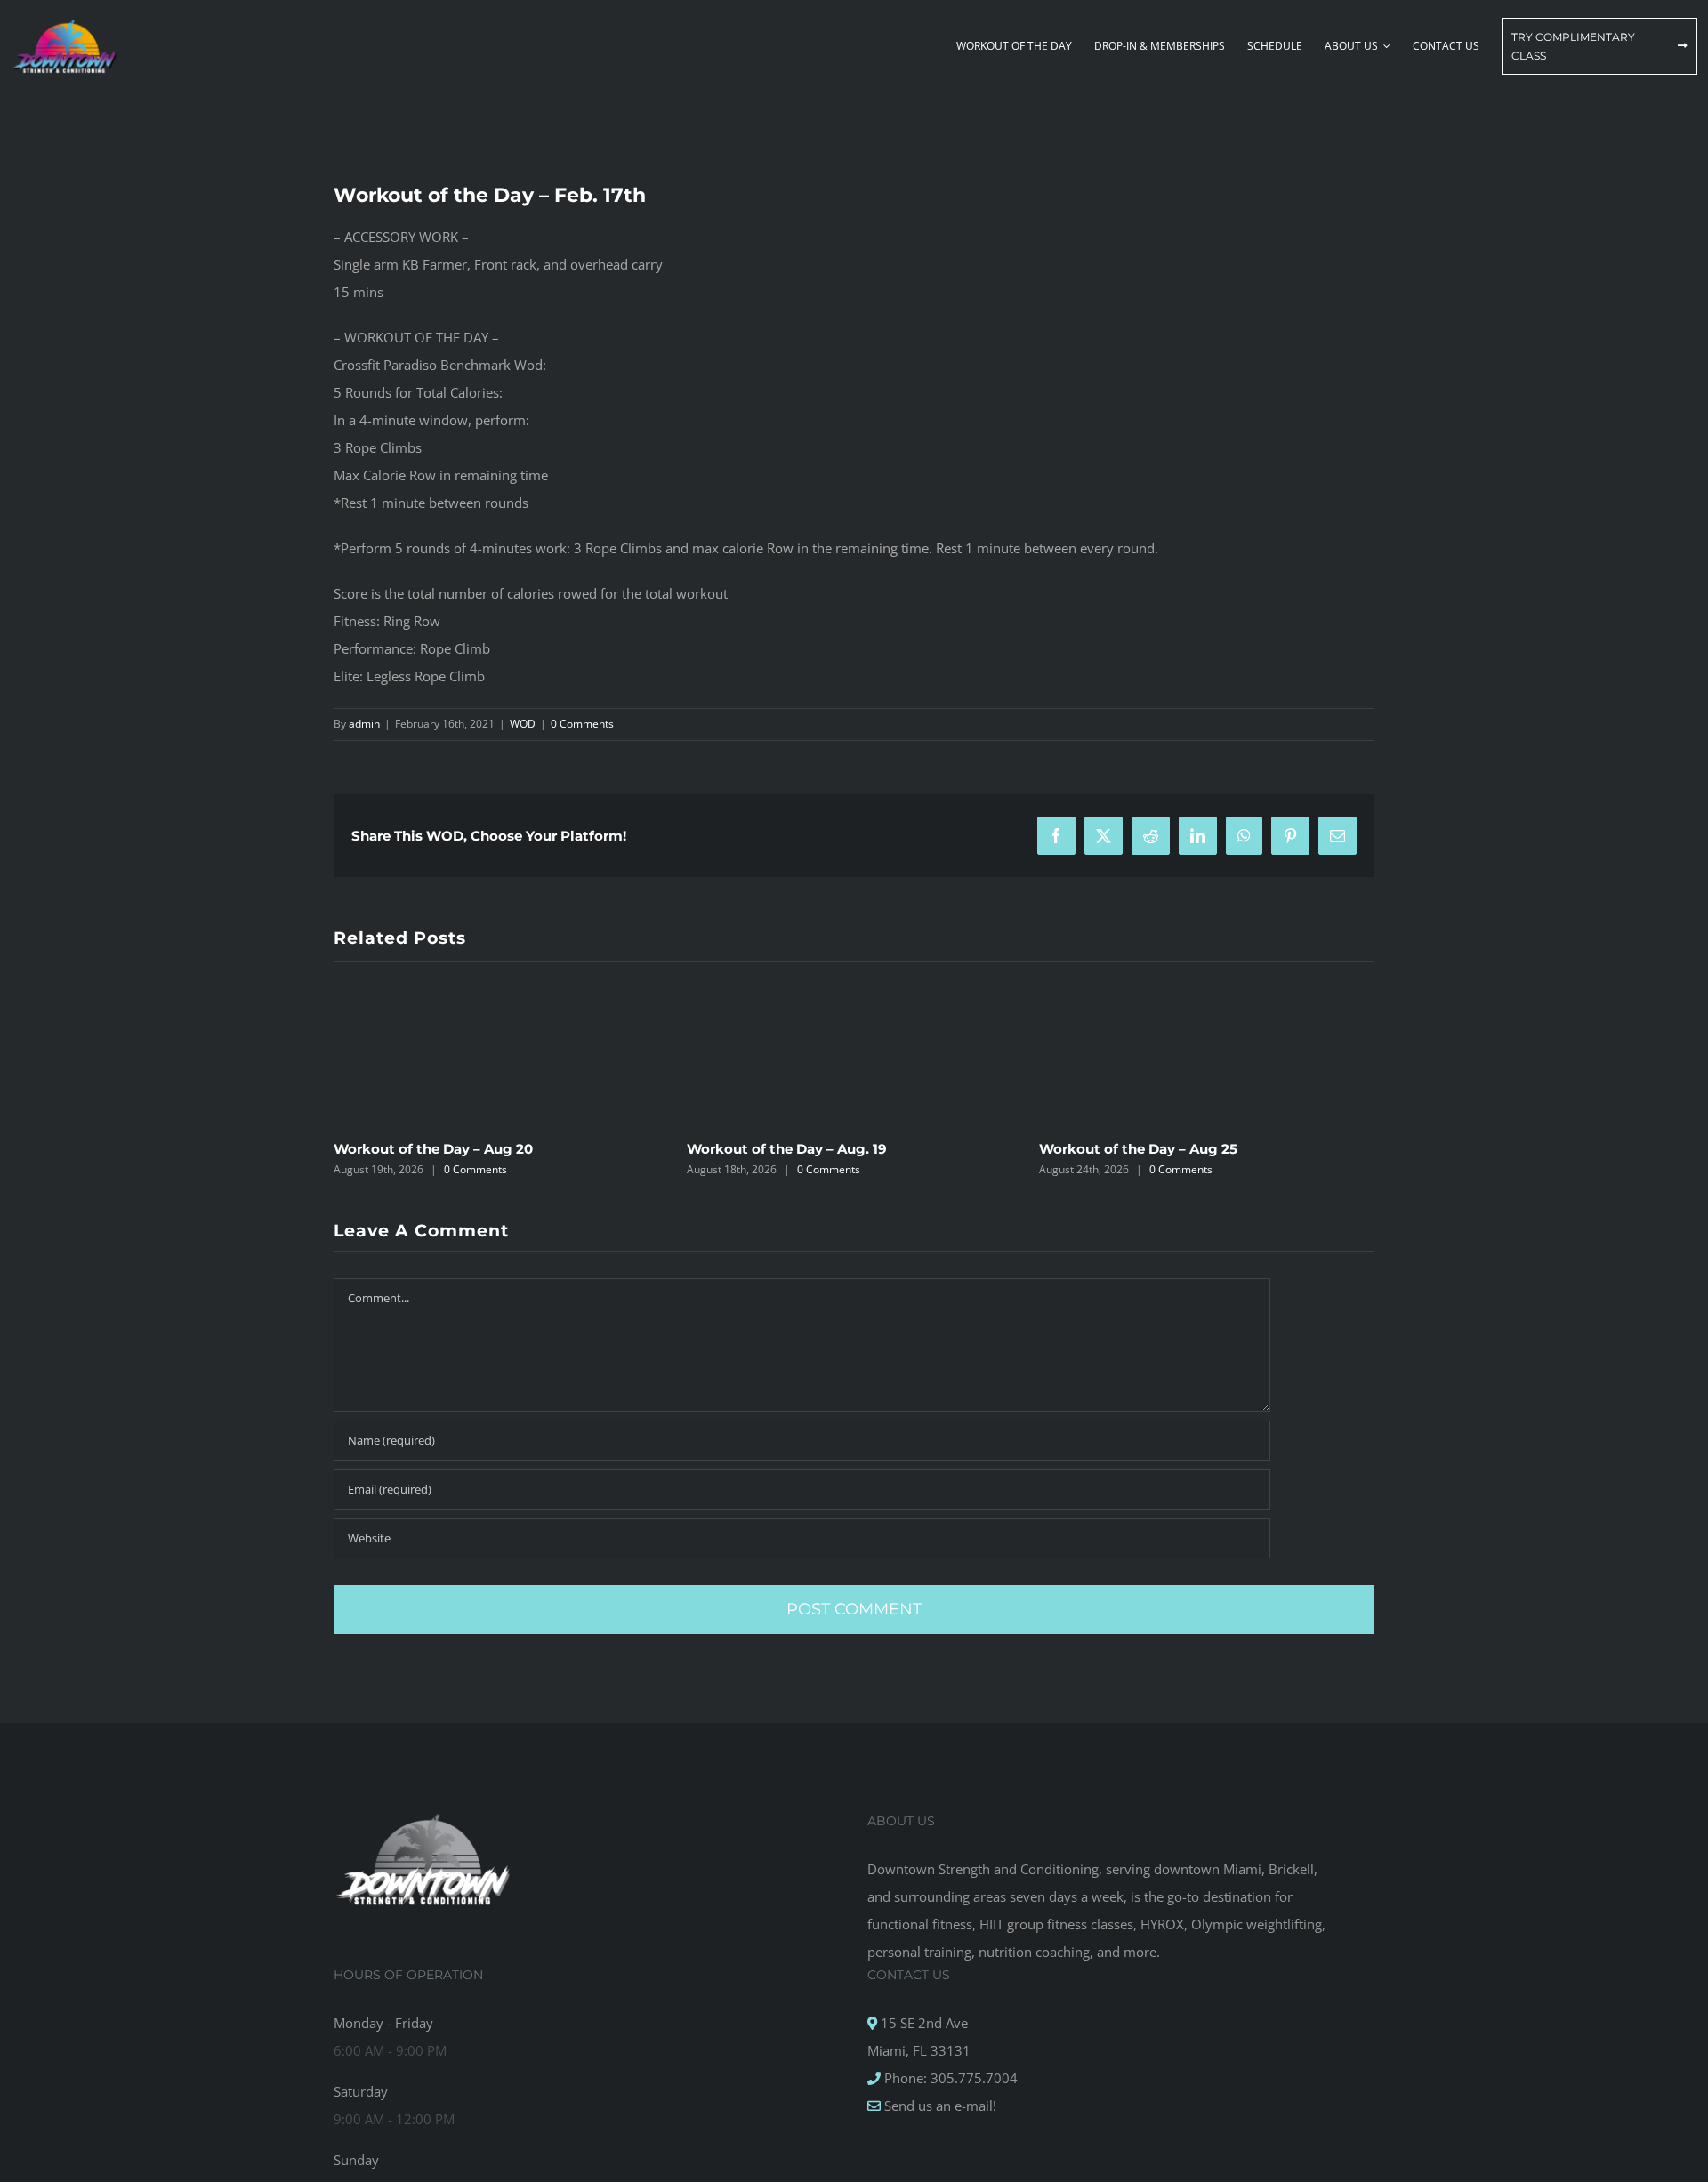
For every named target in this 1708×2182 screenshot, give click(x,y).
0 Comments (582, 724)
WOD (523, 724)
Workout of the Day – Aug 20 (433, 1149)
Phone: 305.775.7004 (949, 2078)
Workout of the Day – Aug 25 (1138, 1149)
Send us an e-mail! (939, 2106)
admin (364, 724)
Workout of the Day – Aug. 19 (787, 1149)
